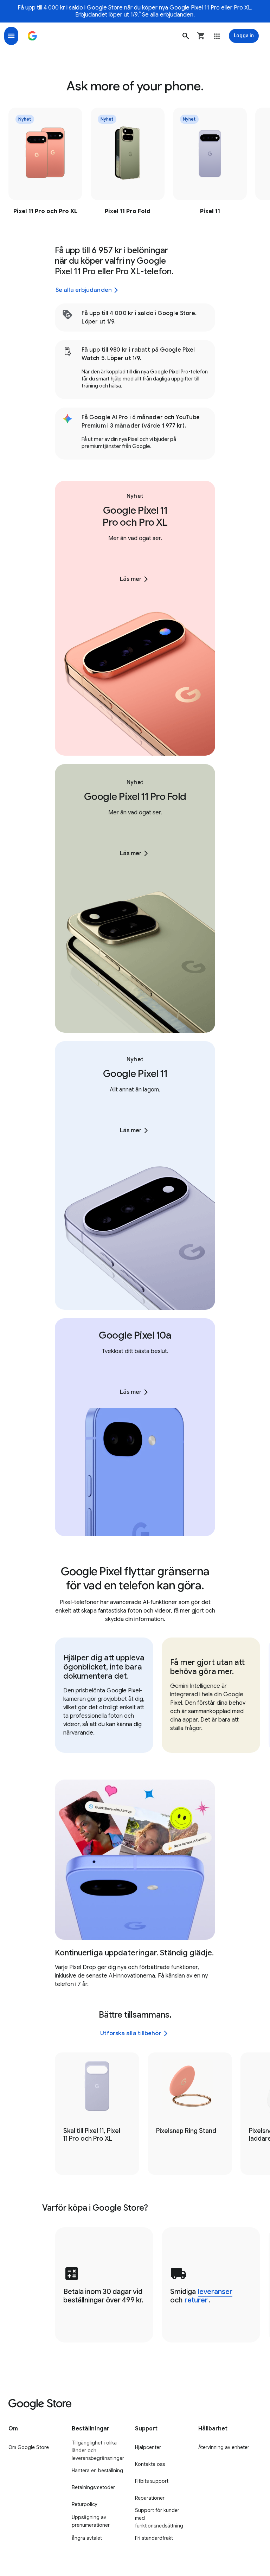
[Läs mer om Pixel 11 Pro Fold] (128, 163)
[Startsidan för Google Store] (32, 36)
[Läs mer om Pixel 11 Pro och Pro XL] (45, 163)
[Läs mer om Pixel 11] (210, 163)
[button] (186, 36)
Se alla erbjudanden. (168, 15)
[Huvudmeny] (11, 36)
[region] (135, 163)
